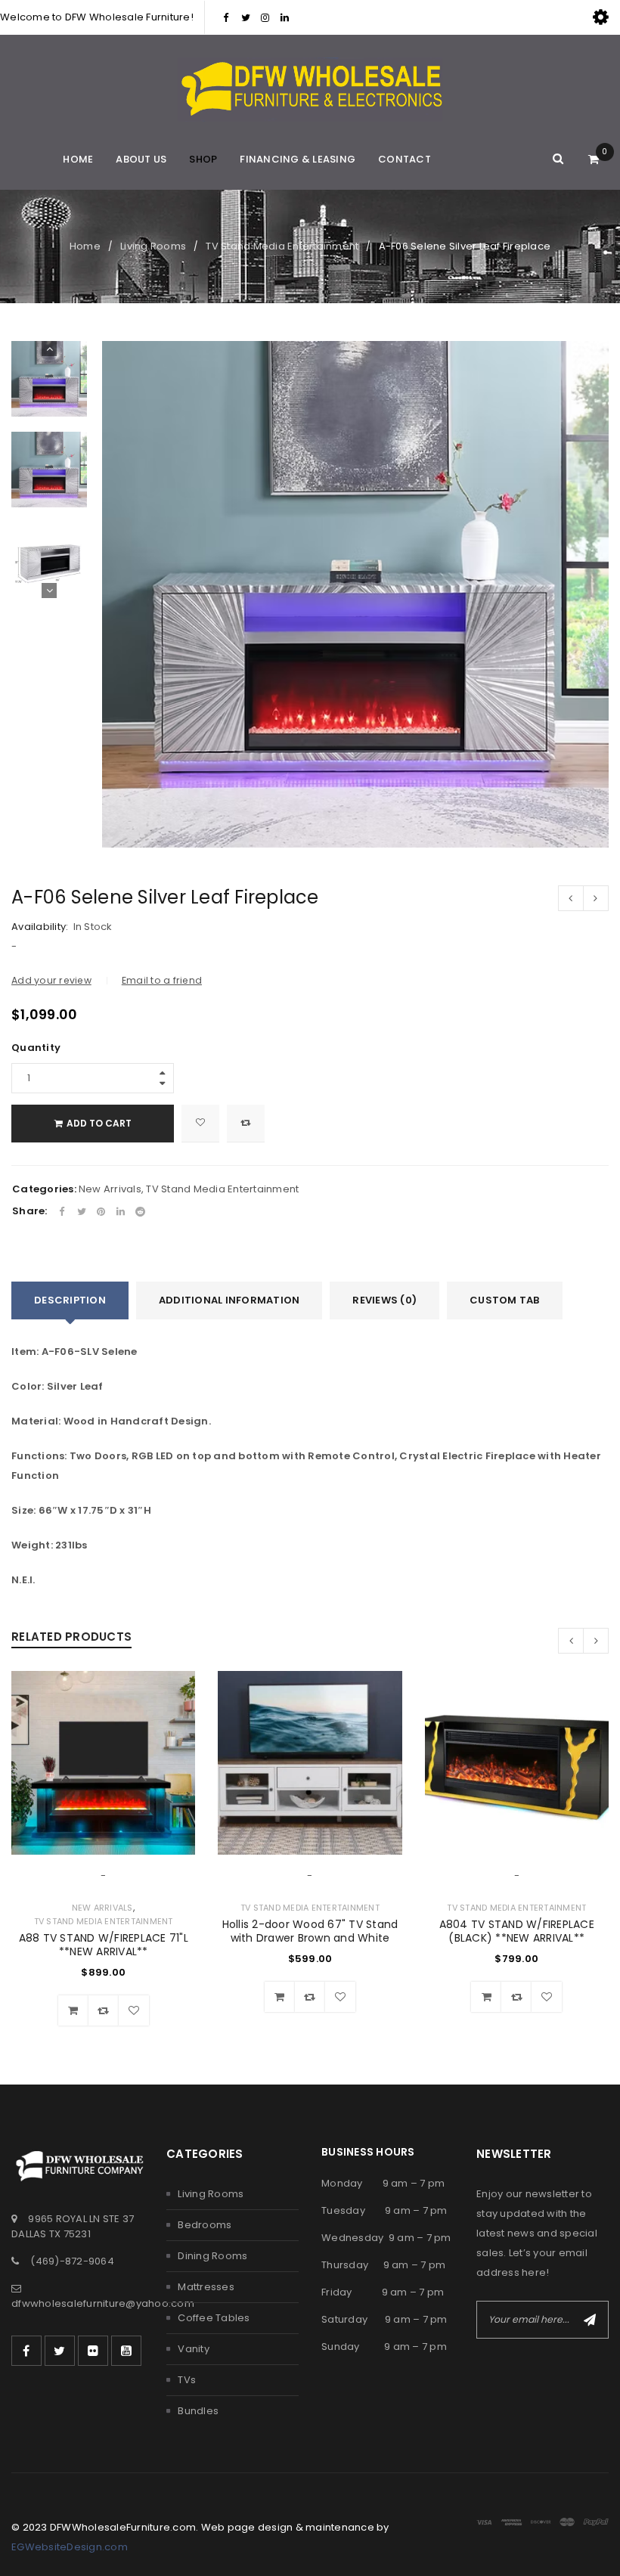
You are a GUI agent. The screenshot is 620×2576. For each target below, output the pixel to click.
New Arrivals (110, 1189)
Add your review (51, 980)
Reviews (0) (384, 1300)
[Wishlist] (200, 1124)
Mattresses (206, 2287)
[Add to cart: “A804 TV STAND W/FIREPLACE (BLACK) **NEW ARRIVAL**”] (486, 1997)
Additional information (229, 1300)
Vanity (194, 2349)
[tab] (70, 1300)
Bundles (198, 2411)
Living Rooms (153, 246)
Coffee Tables (214, 2318)
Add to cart (99, 1123)
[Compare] (104, 2010)
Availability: (40, 927)
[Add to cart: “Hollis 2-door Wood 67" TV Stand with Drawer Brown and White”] (280, 1997)
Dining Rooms (212, 2256)
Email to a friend (162, 980)
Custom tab (505, 1300)
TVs (187, 2380)
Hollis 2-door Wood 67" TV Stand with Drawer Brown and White (310, 1931)
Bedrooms (205, 2225)
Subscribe (590, 2320)
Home (85, 246)
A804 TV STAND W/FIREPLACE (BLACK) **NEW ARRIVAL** (517, 1931)
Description (70, 1300)
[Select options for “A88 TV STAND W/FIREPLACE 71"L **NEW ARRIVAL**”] (73, 2010)
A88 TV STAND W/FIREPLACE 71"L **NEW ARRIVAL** (104, 1945)
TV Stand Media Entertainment (282, 246)
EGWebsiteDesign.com (70, 2547)
